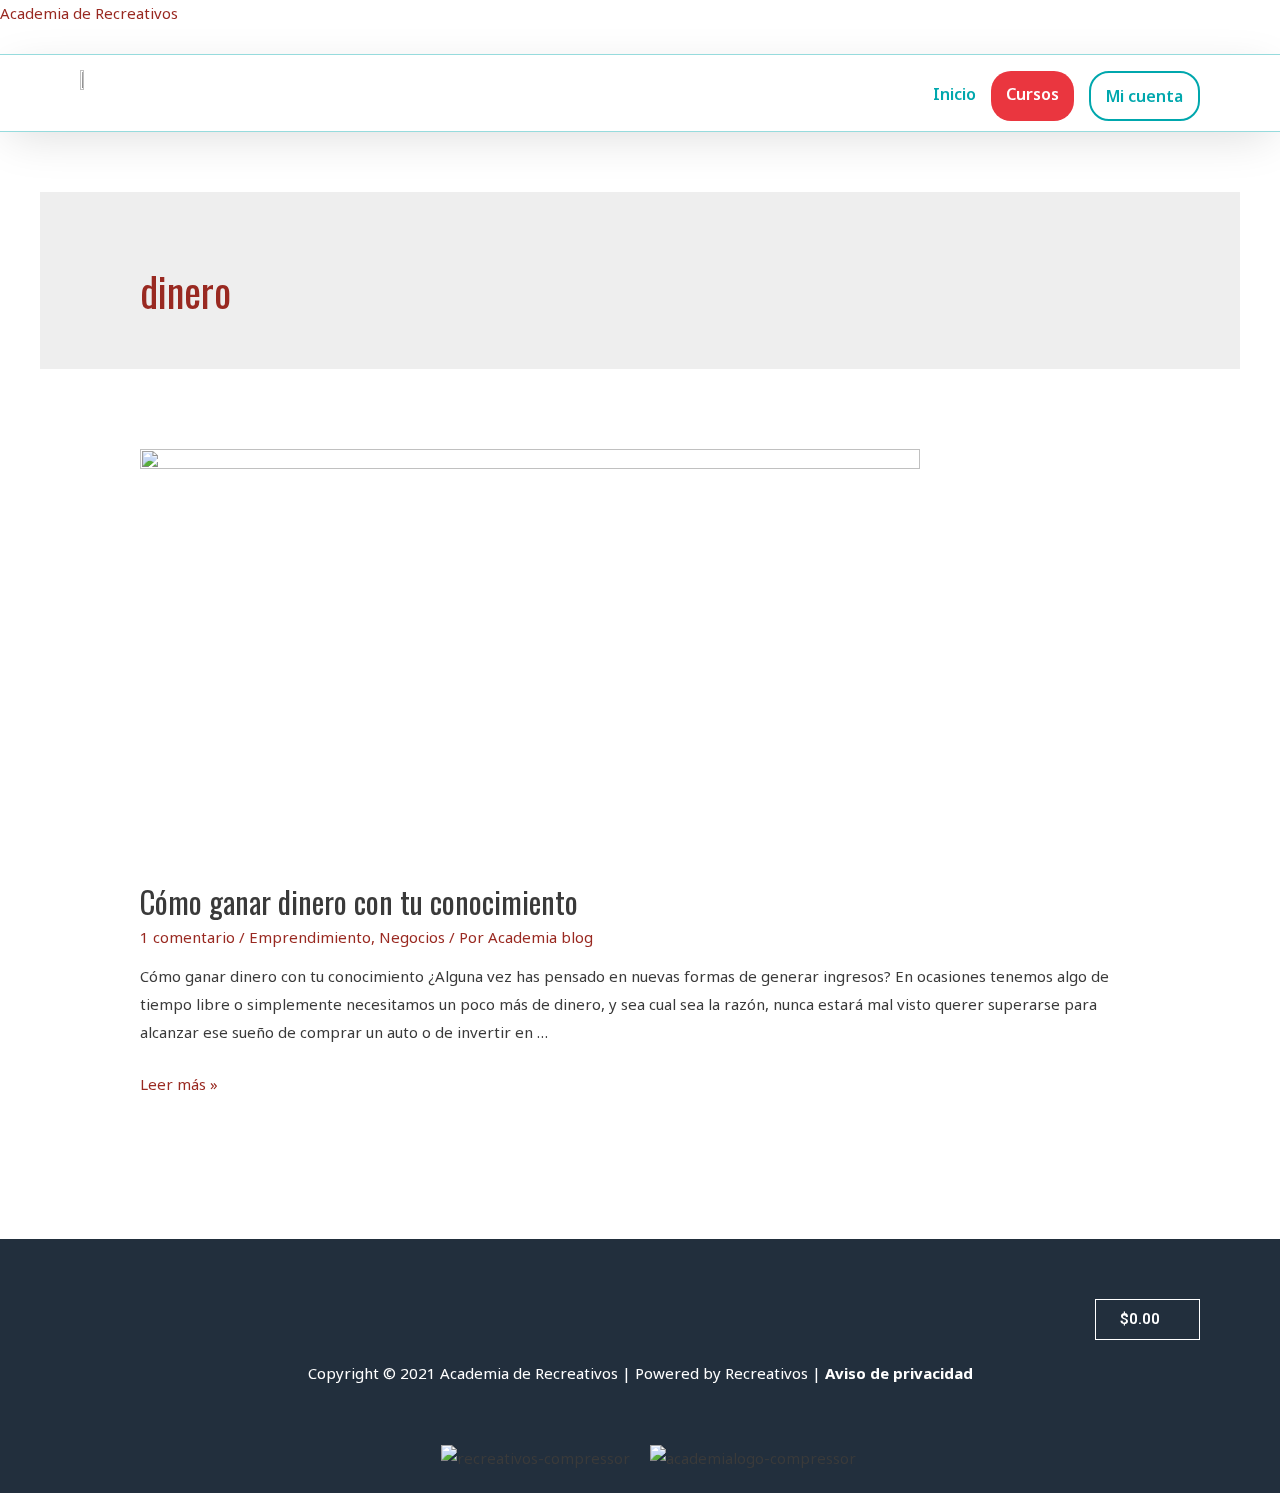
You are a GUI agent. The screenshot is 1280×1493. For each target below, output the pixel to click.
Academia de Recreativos (89, 13)
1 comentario (187, 937)
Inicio (954, 94)
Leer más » (179, 1084)
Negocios (412, 937)
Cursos (1032, 94)
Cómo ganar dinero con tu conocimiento (359, 901)
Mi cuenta (1144, 96)
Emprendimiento (310, 937)
